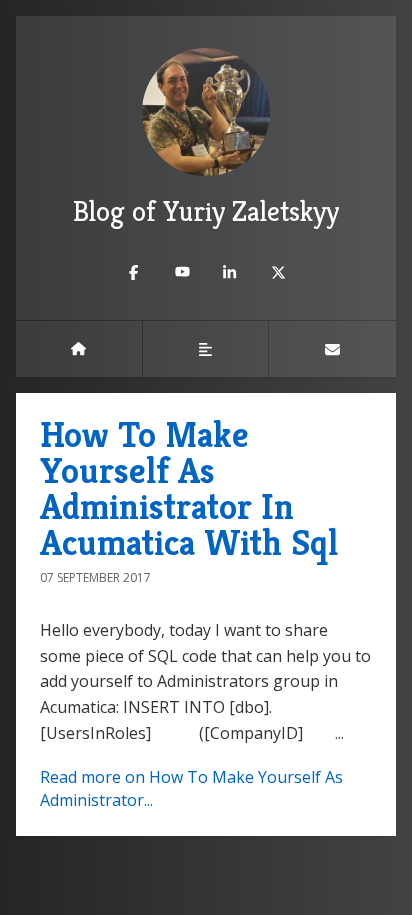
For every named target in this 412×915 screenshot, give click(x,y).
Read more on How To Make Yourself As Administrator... (191, 788)
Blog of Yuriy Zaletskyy (206, 211)
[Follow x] (278, 272)
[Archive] (206, 349)
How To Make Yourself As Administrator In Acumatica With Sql (189, 488)
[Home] (79, 349)
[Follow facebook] (134, 272)
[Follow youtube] (182, 272)
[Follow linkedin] (230, 272)
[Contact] (332, 349)
